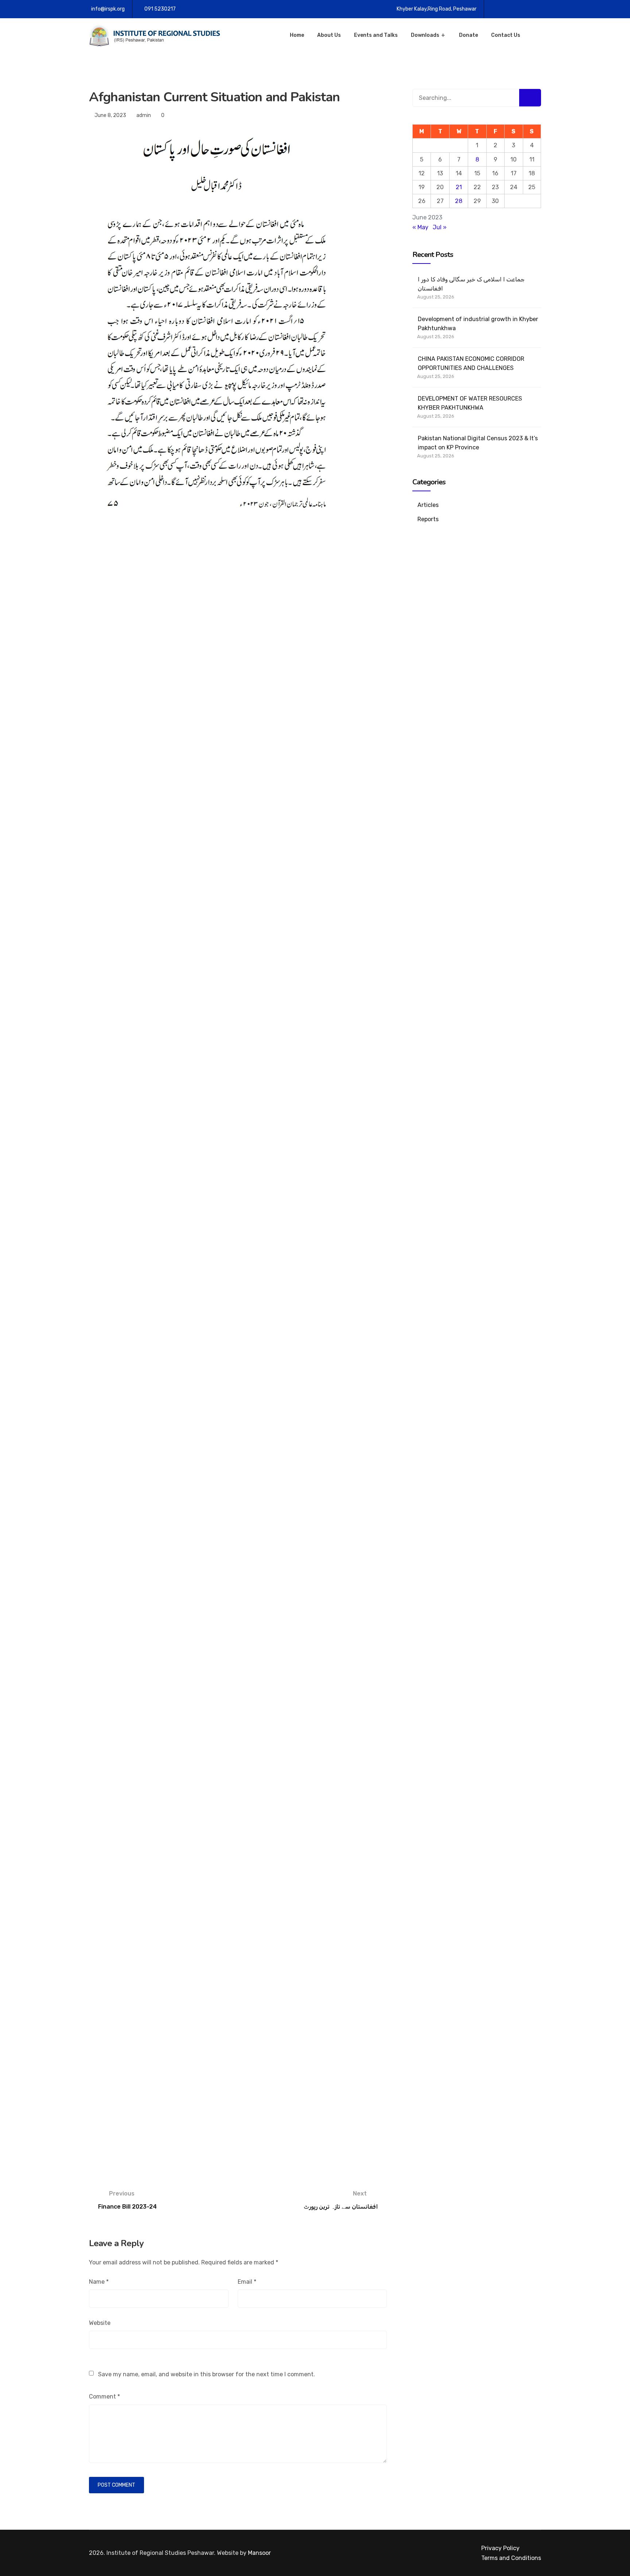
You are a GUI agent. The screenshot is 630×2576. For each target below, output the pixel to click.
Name (99, 2282)
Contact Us (506, 35)
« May (420, 227)
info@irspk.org (108, 9)
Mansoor (259, 2553)
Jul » (440, 227)
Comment (104, 2397)
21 (459, 187)
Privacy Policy (500, 2548)
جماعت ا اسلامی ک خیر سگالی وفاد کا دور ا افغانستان (471, 284)
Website (100, 2323)
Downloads (425, 35)
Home (297, 35)
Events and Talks (376, 35)
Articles (428, 505)
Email (247, 2282)
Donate (468, 35)
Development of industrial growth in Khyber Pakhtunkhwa (478, 324)
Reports (428, 519)
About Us (329, 35)
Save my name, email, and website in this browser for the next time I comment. (207, 2374)
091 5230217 (160, 9)
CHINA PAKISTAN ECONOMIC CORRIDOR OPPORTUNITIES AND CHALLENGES (471, 363)
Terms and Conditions (511, 2558)
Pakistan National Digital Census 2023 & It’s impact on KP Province (478, 443)
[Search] (530, 98)
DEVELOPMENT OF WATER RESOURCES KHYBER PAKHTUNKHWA (470, 403)
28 (459, 201)
